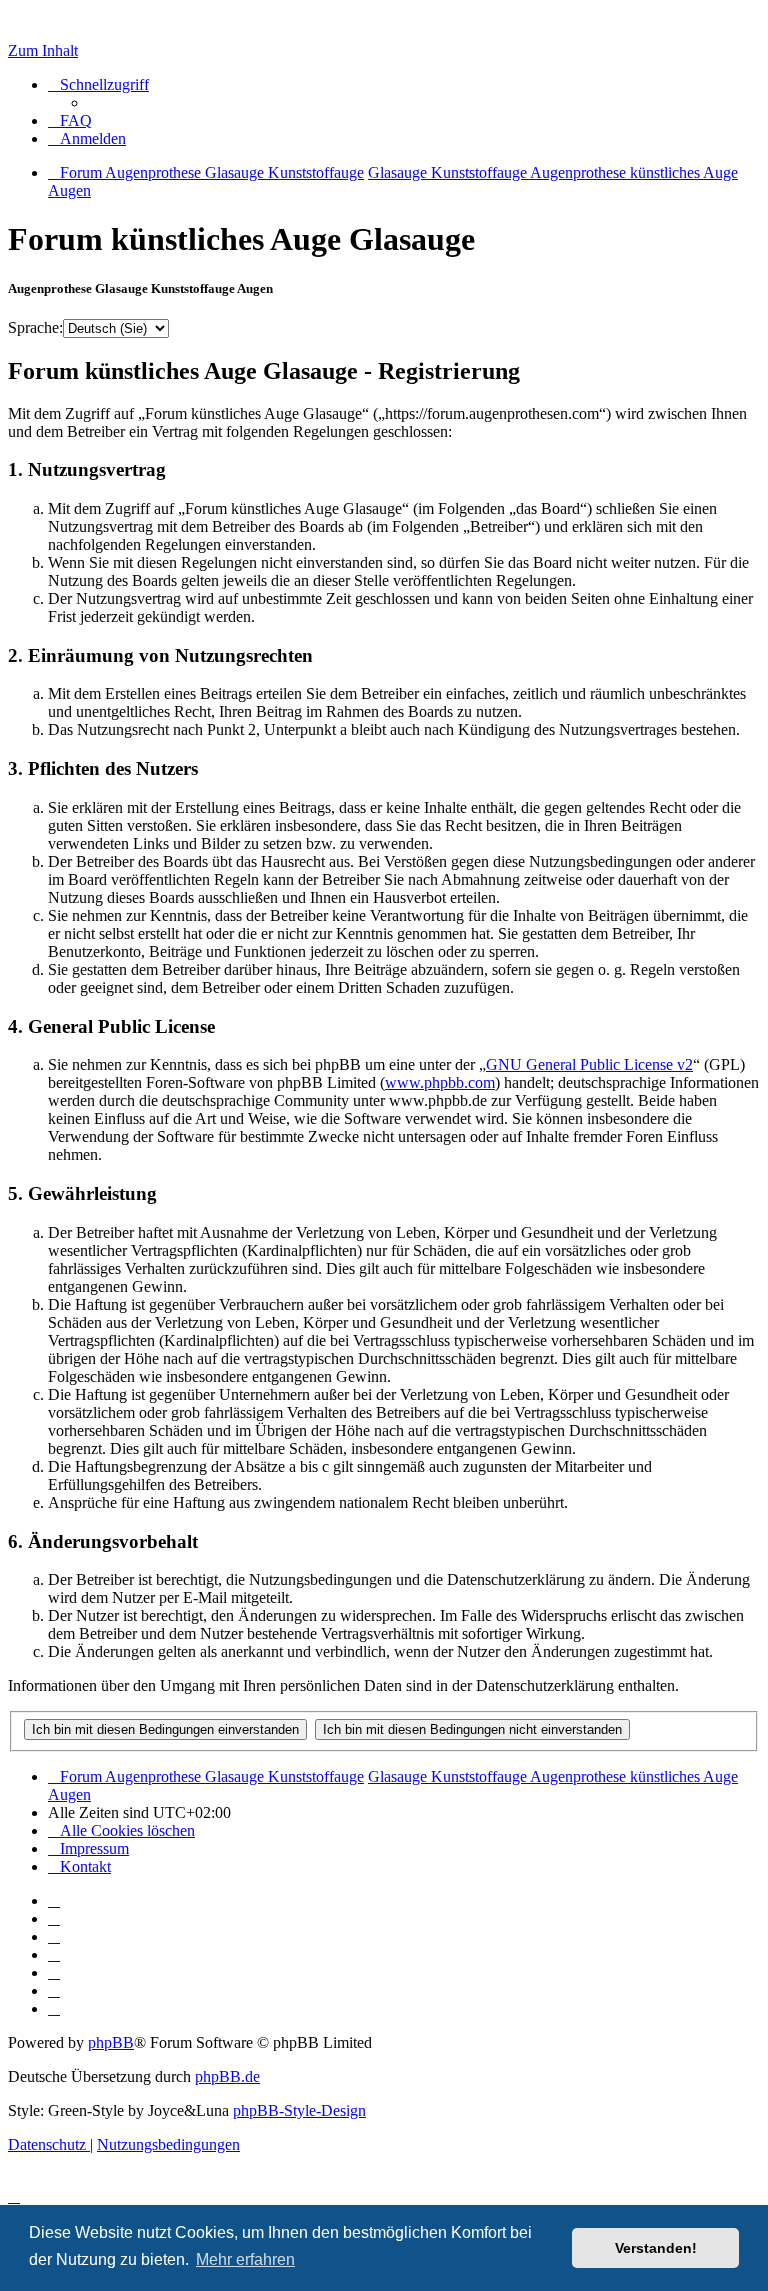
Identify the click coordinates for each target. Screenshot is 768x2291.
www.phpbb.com (440, 1082)
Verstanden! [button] (656, 2248)
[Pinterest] (54, 1972)
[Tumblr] (54, 1990)
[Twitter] (54, 1936)
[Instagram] (54, 1954)
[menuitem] (70, 120)
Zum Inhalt (43, 50)
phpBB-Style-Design (299, 2110)
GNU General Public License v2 (589, 1064)
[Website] (54, 1900)
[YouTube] (54, 2008)
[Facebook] (54, 1918)
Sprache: (35, 327)
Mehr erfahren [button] (245, 2259)
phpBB (111, 2042)
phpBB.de (227, 2076)
